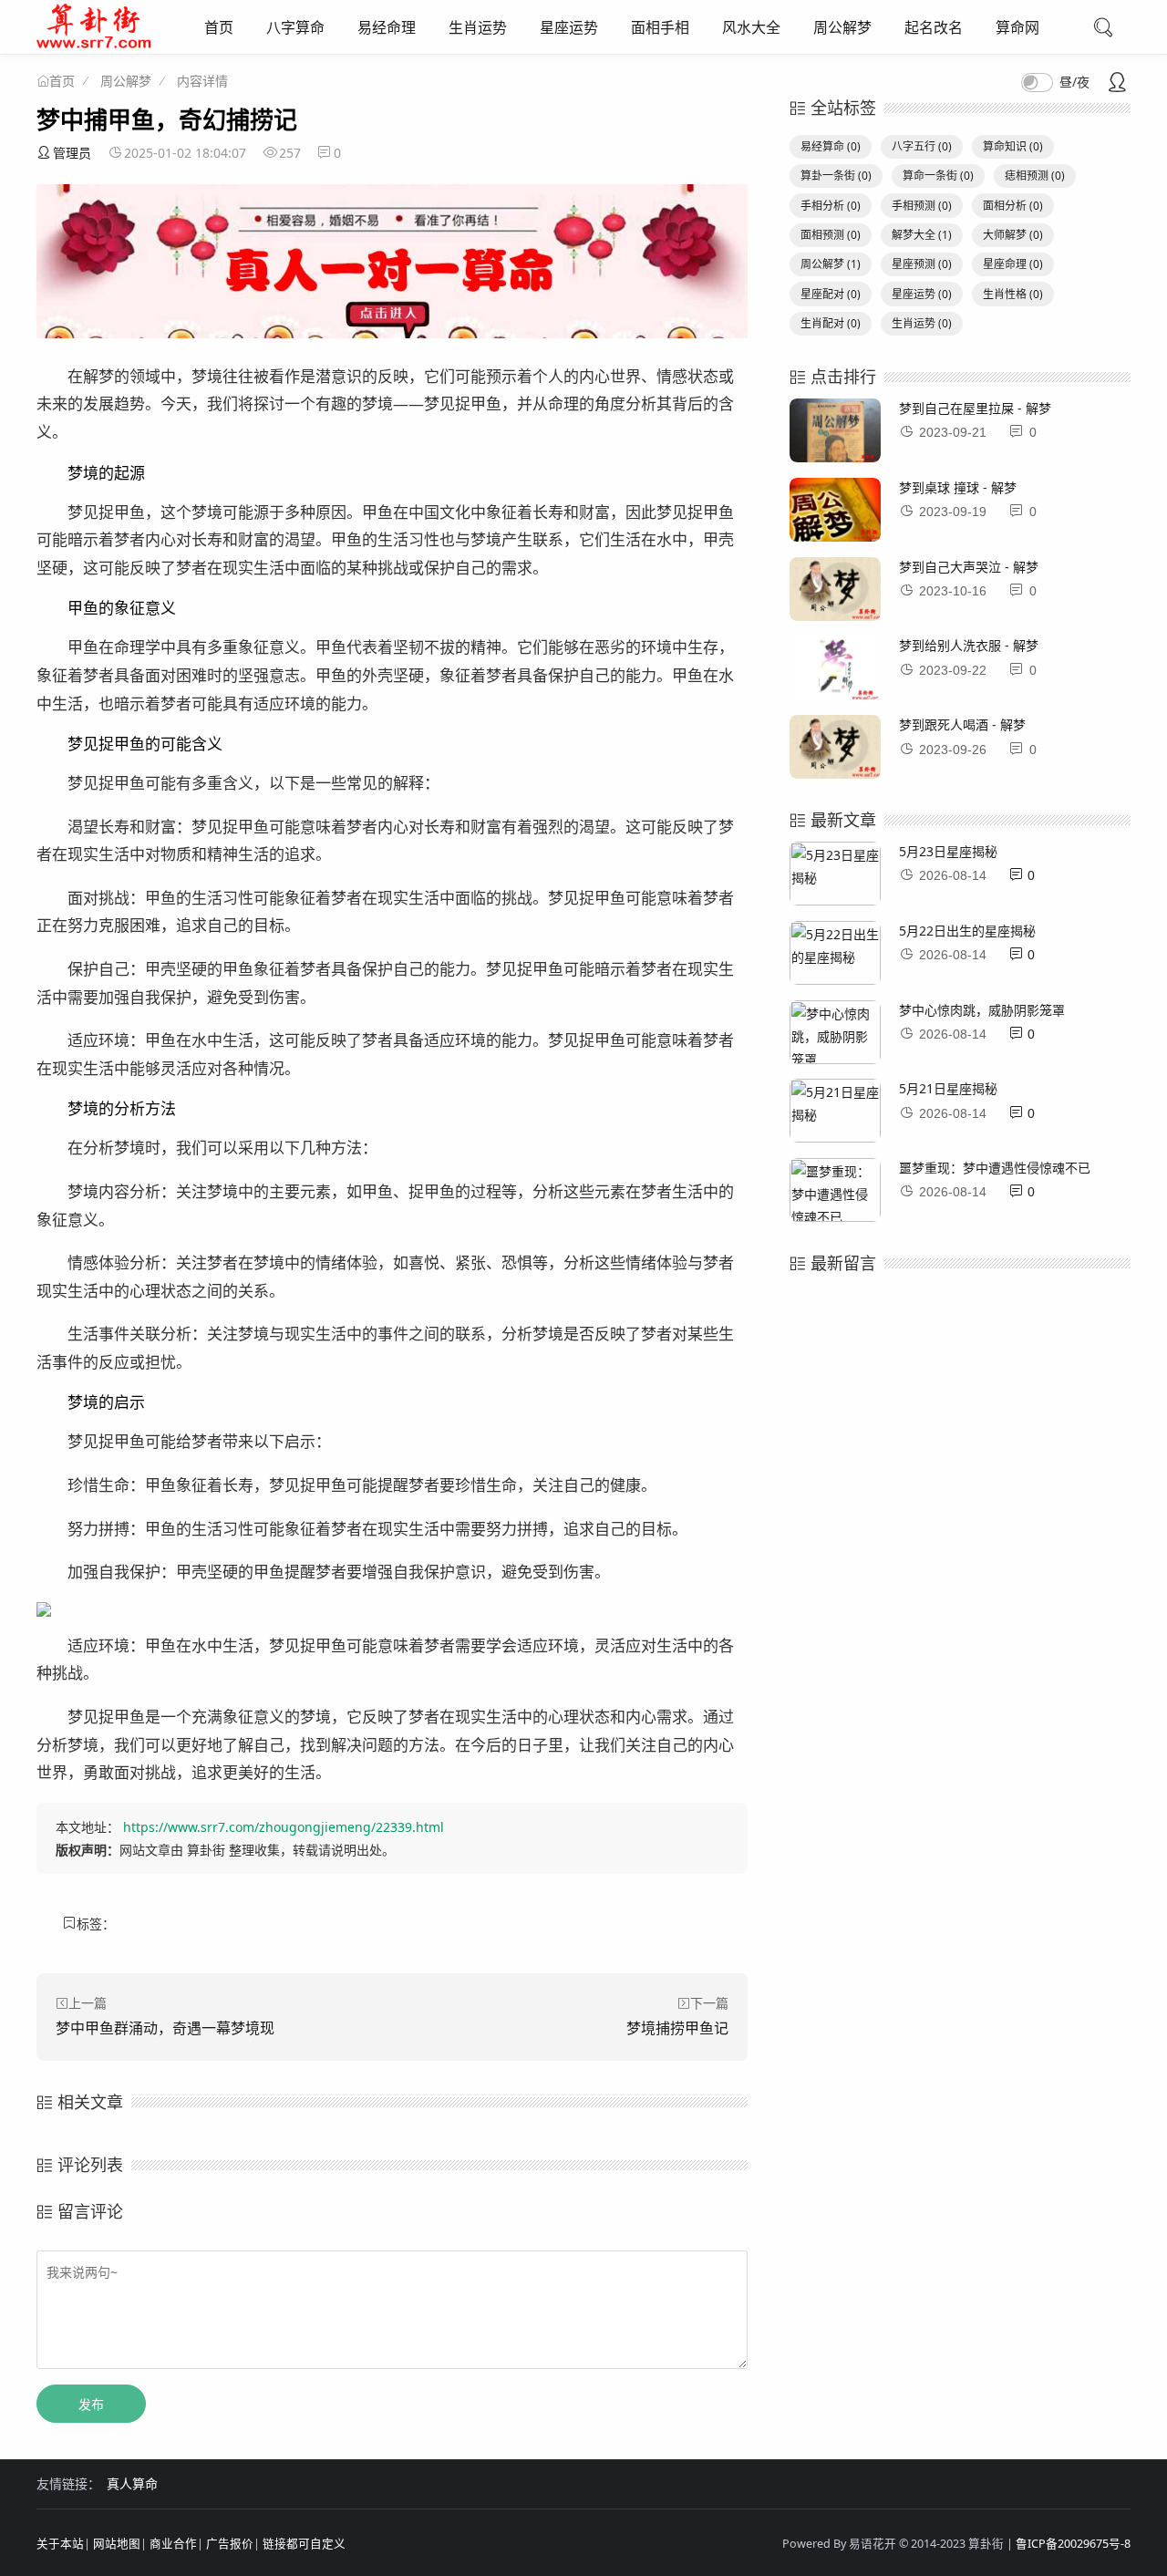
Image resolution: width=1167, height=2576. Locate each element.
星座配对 (831, 294)
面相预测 (831, 235)
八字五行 (922, 146)
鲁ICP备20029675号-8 (1073, 2544)
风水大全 (751, 27)
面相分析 (1013, 206)
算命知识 (1013, 146)
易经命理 (387, 27)
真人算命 (132, 2483)
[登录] (1117, 84)
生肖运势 (478, 27)
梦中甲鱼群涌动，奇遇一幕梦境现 (165, 2028)
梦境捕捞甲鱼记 (677, 2028)
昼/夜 (1074, 82)
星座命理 (1013, 264)
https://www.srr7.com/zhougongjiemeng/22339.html (284, 1827)
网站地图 (117, 2544)
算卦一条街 (836, 176)
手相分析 (831, 206)
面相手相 (660, 27)
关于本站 (60, 2544)
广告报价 (230, 2544)
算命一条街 (938, 176)
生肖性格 (1013, 294)
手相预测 (922, 206)
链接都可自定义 (304, 2544)
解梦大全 (922, 235)
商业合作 (173, 2544)
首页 (219, 27)
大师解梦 (1013, 235)
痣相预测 (1035, 176)
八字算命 (295, 27)
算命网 (1017, 27)
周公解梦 (842, 27)
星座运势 (569, 27)
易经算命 (831, 146)
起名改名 (934, 27)
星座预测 (922, 264)
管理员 (72, 153)
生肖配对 (831, 323)
